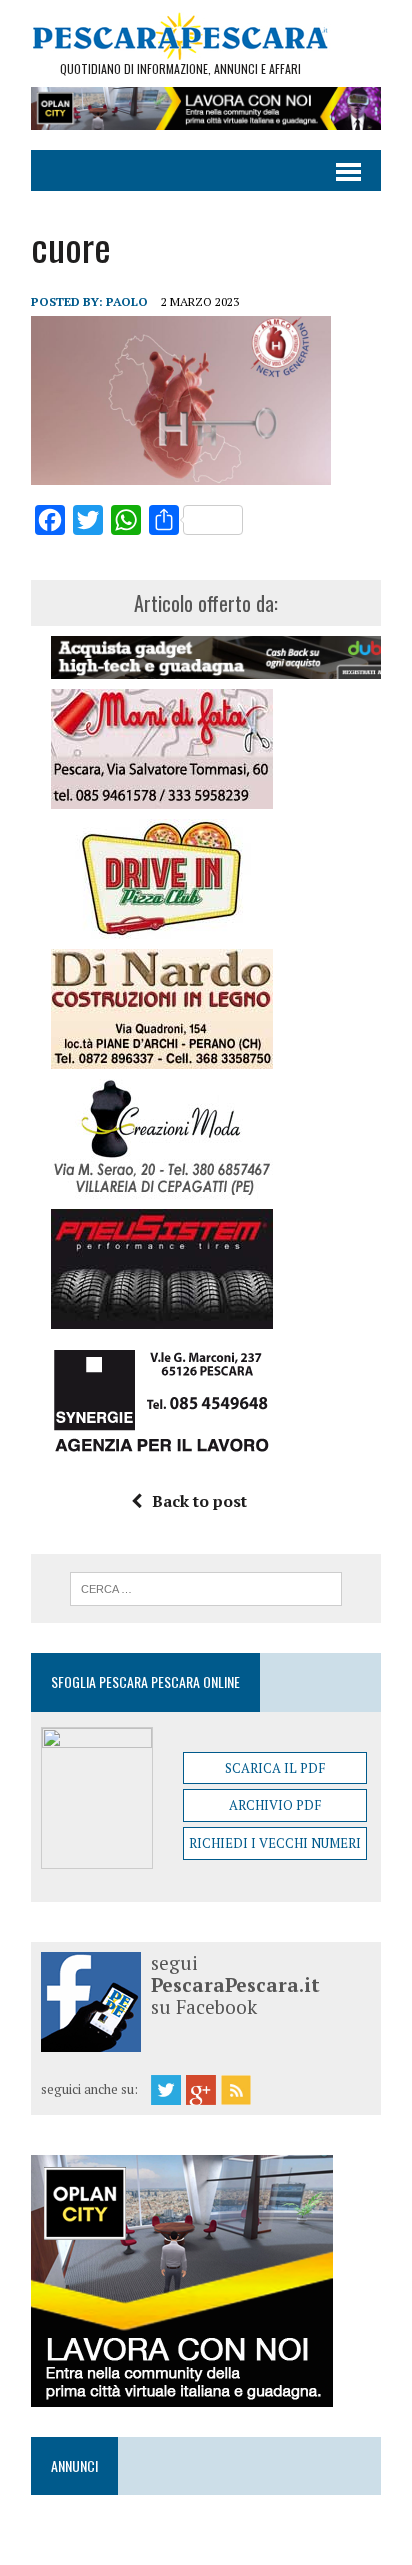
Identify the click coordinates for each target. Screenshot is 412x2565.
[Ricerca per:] (205, 1587)
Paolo (127, 301)
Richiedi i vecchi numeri (275, 1843)
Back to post (199, 1501)
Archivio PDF (275, 1805)
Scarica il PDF (275, 1768)
